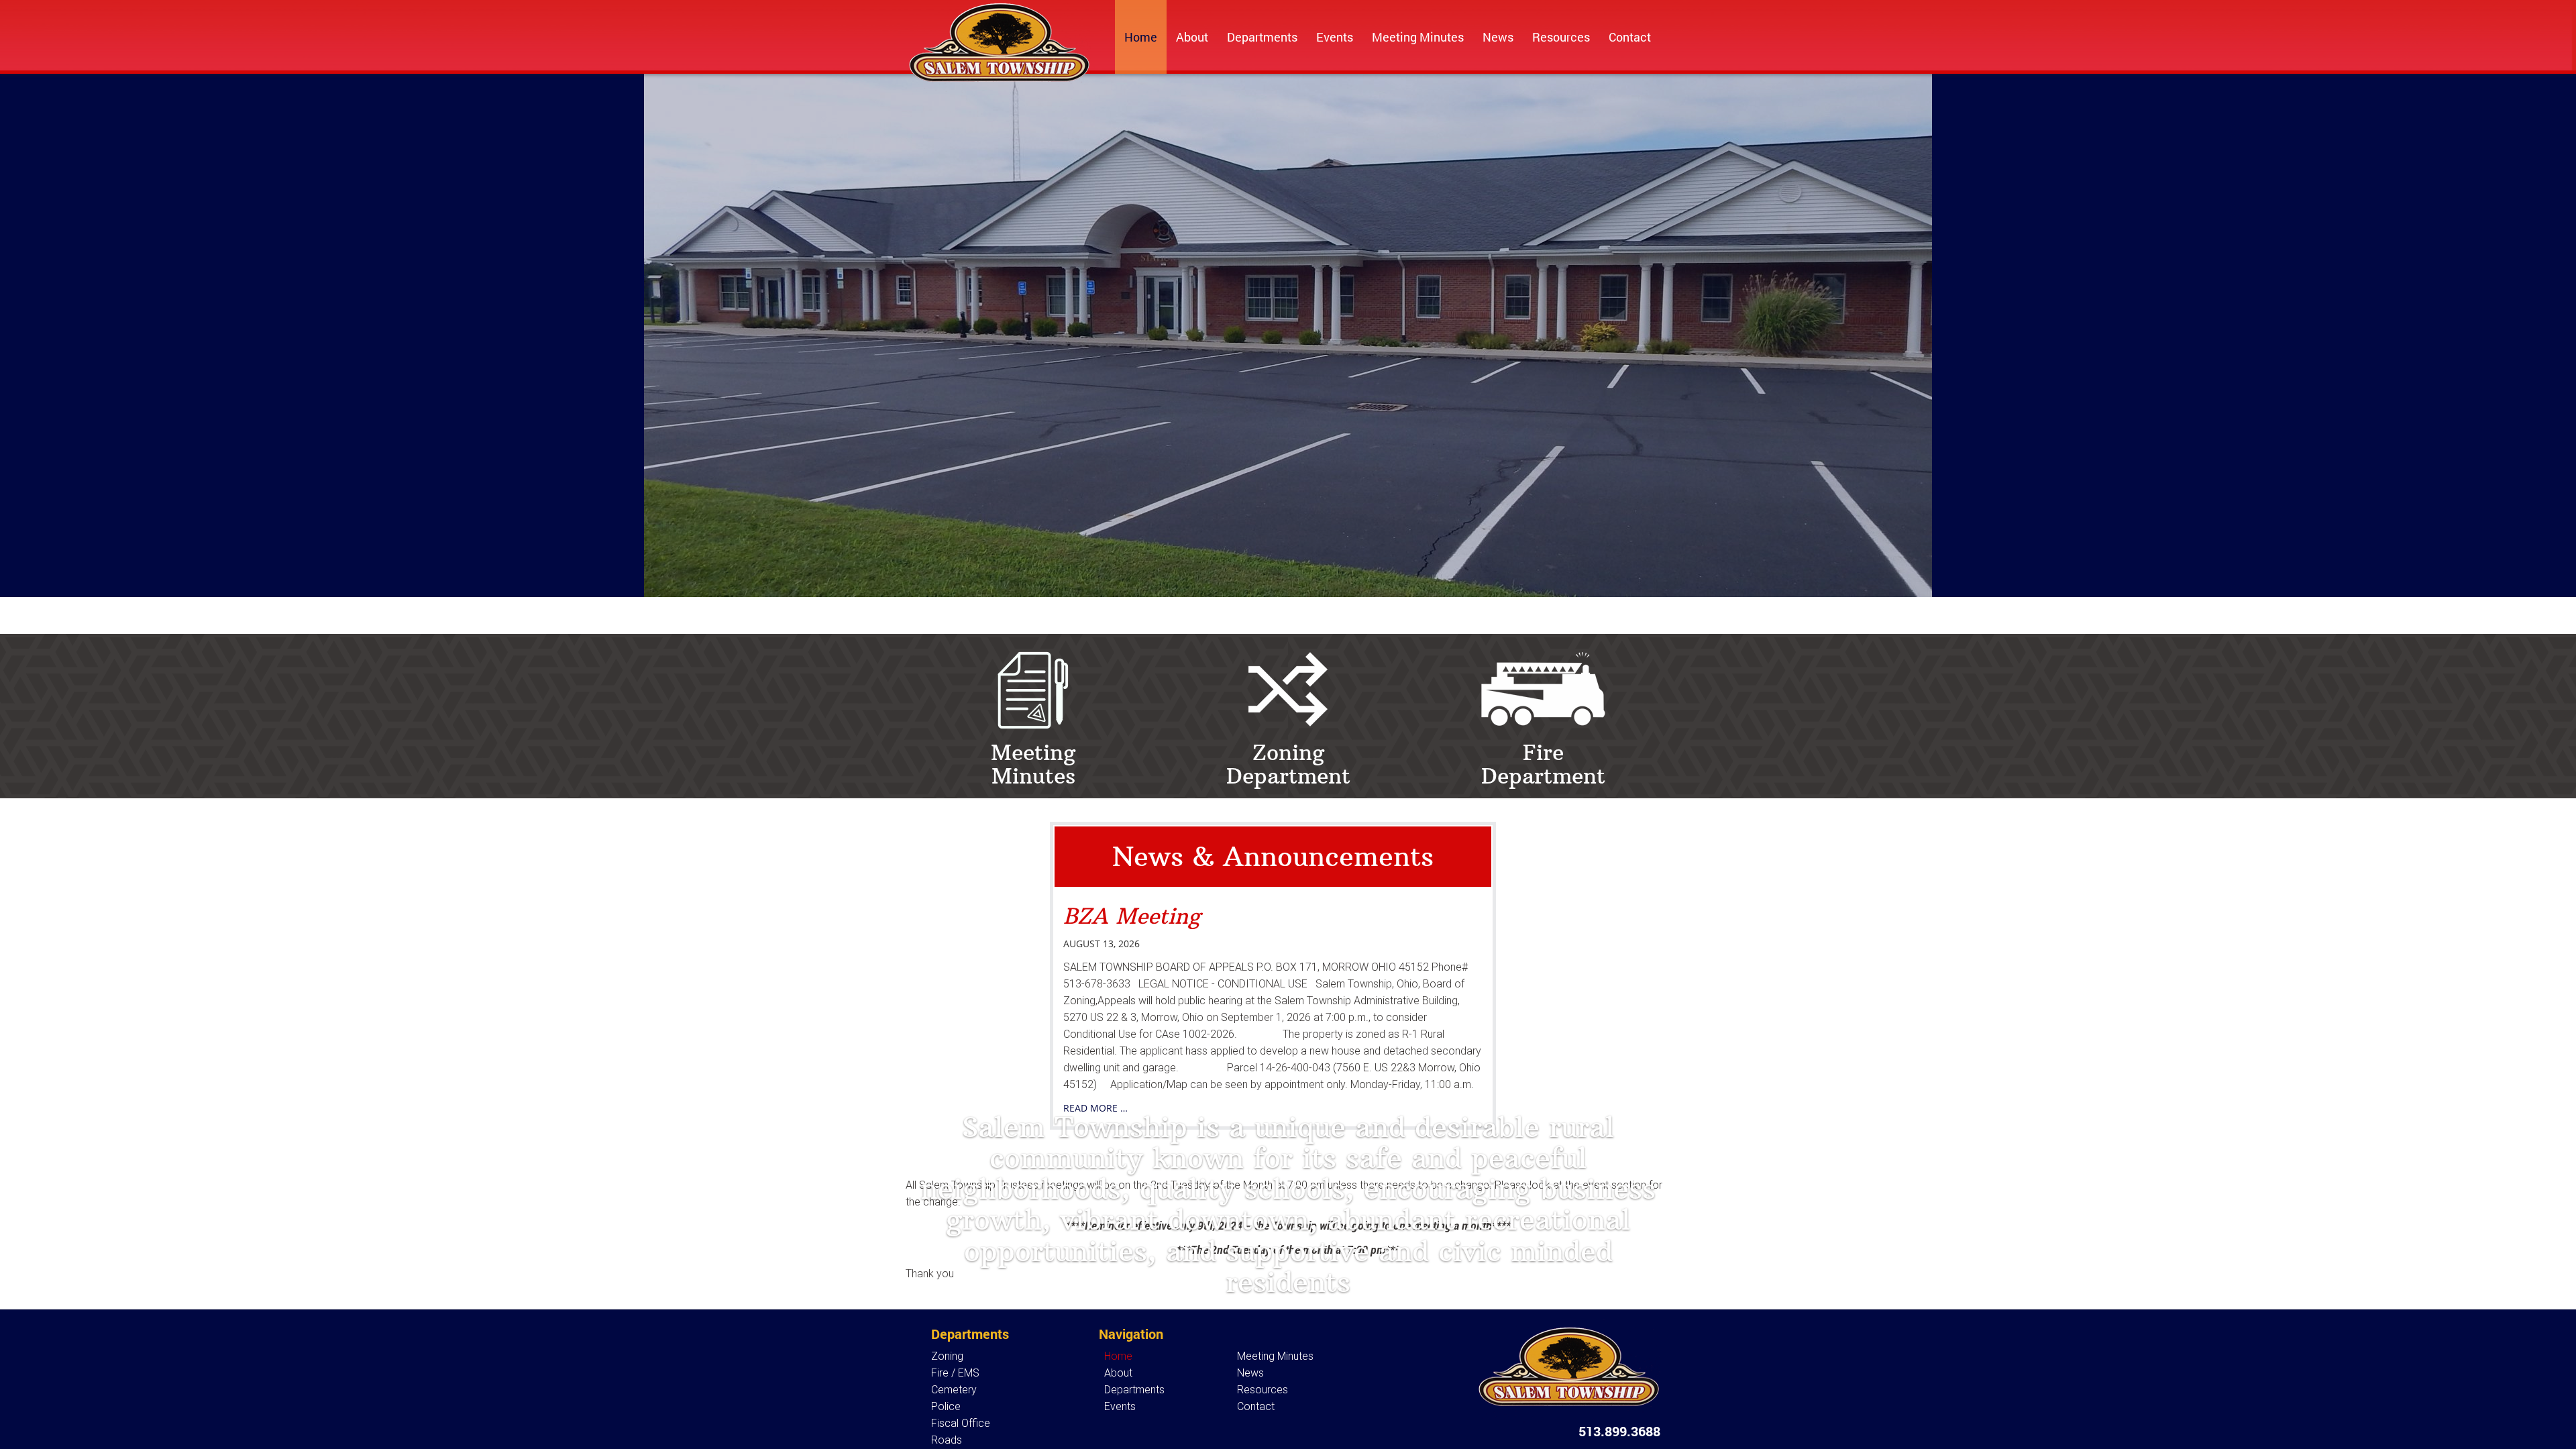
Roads (947, 1440)
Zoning (947, 1356)
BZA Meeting (1132, 916)
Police (946, 1406)
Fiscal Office (961, 1423)
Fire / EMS (955, 1373)
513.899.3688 (1619, 1431)
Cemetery (954, 1390)
